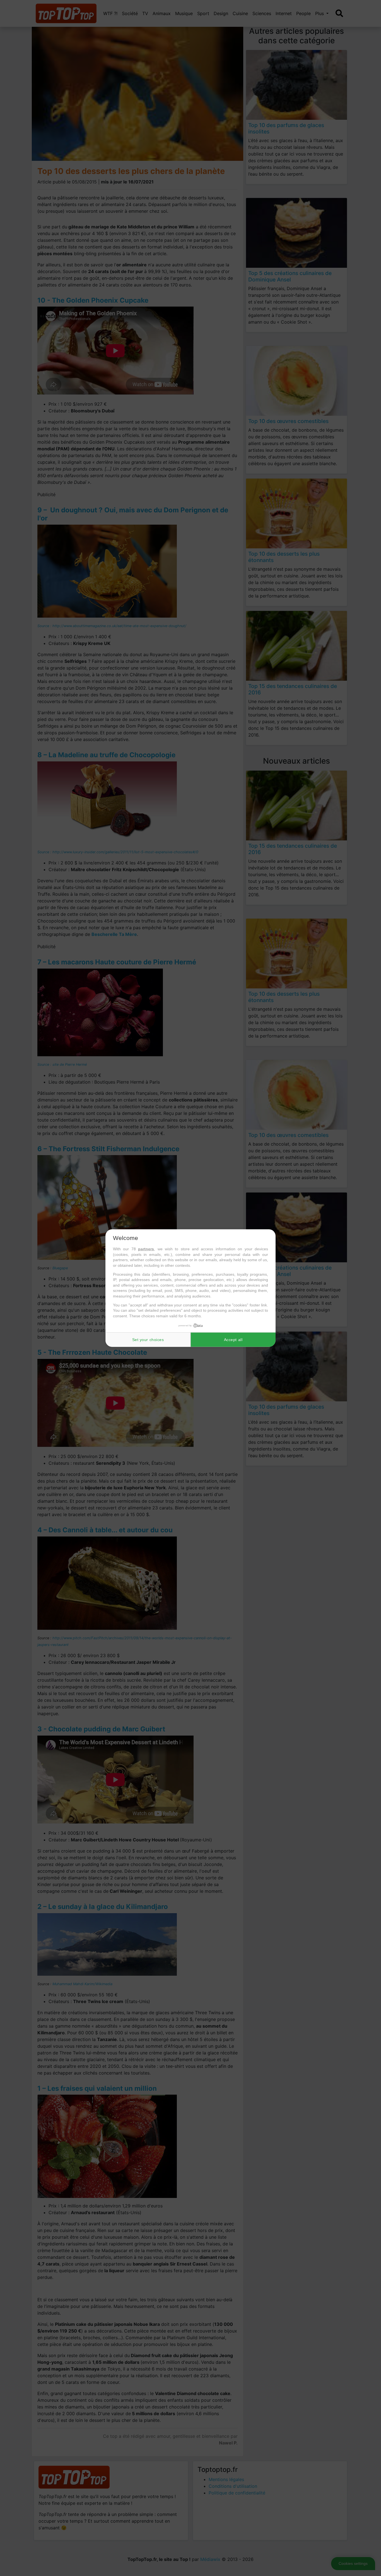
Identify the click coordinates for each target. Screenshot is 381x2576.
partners (146, 1249)
